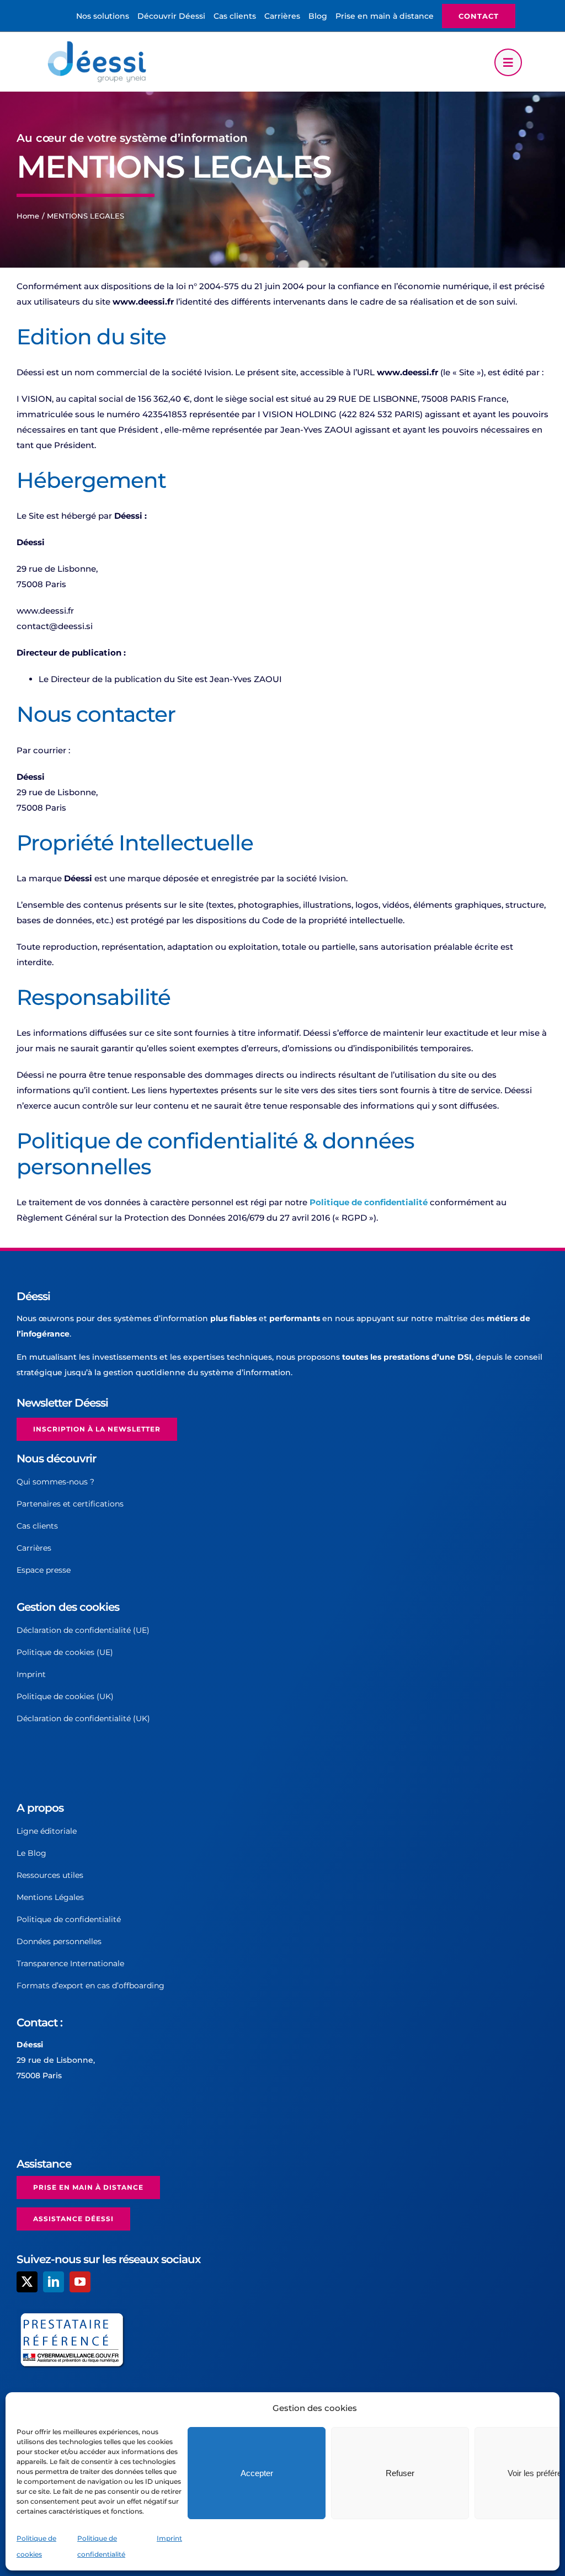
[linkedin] (54, 2282)
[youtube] (80, 2282)
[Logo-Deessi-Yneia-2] (99, 44)
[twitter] (27, 2282)
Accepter (257, 2473)
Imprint (169, 2538)
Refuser (400, 2473)
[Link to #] (508, 62)
